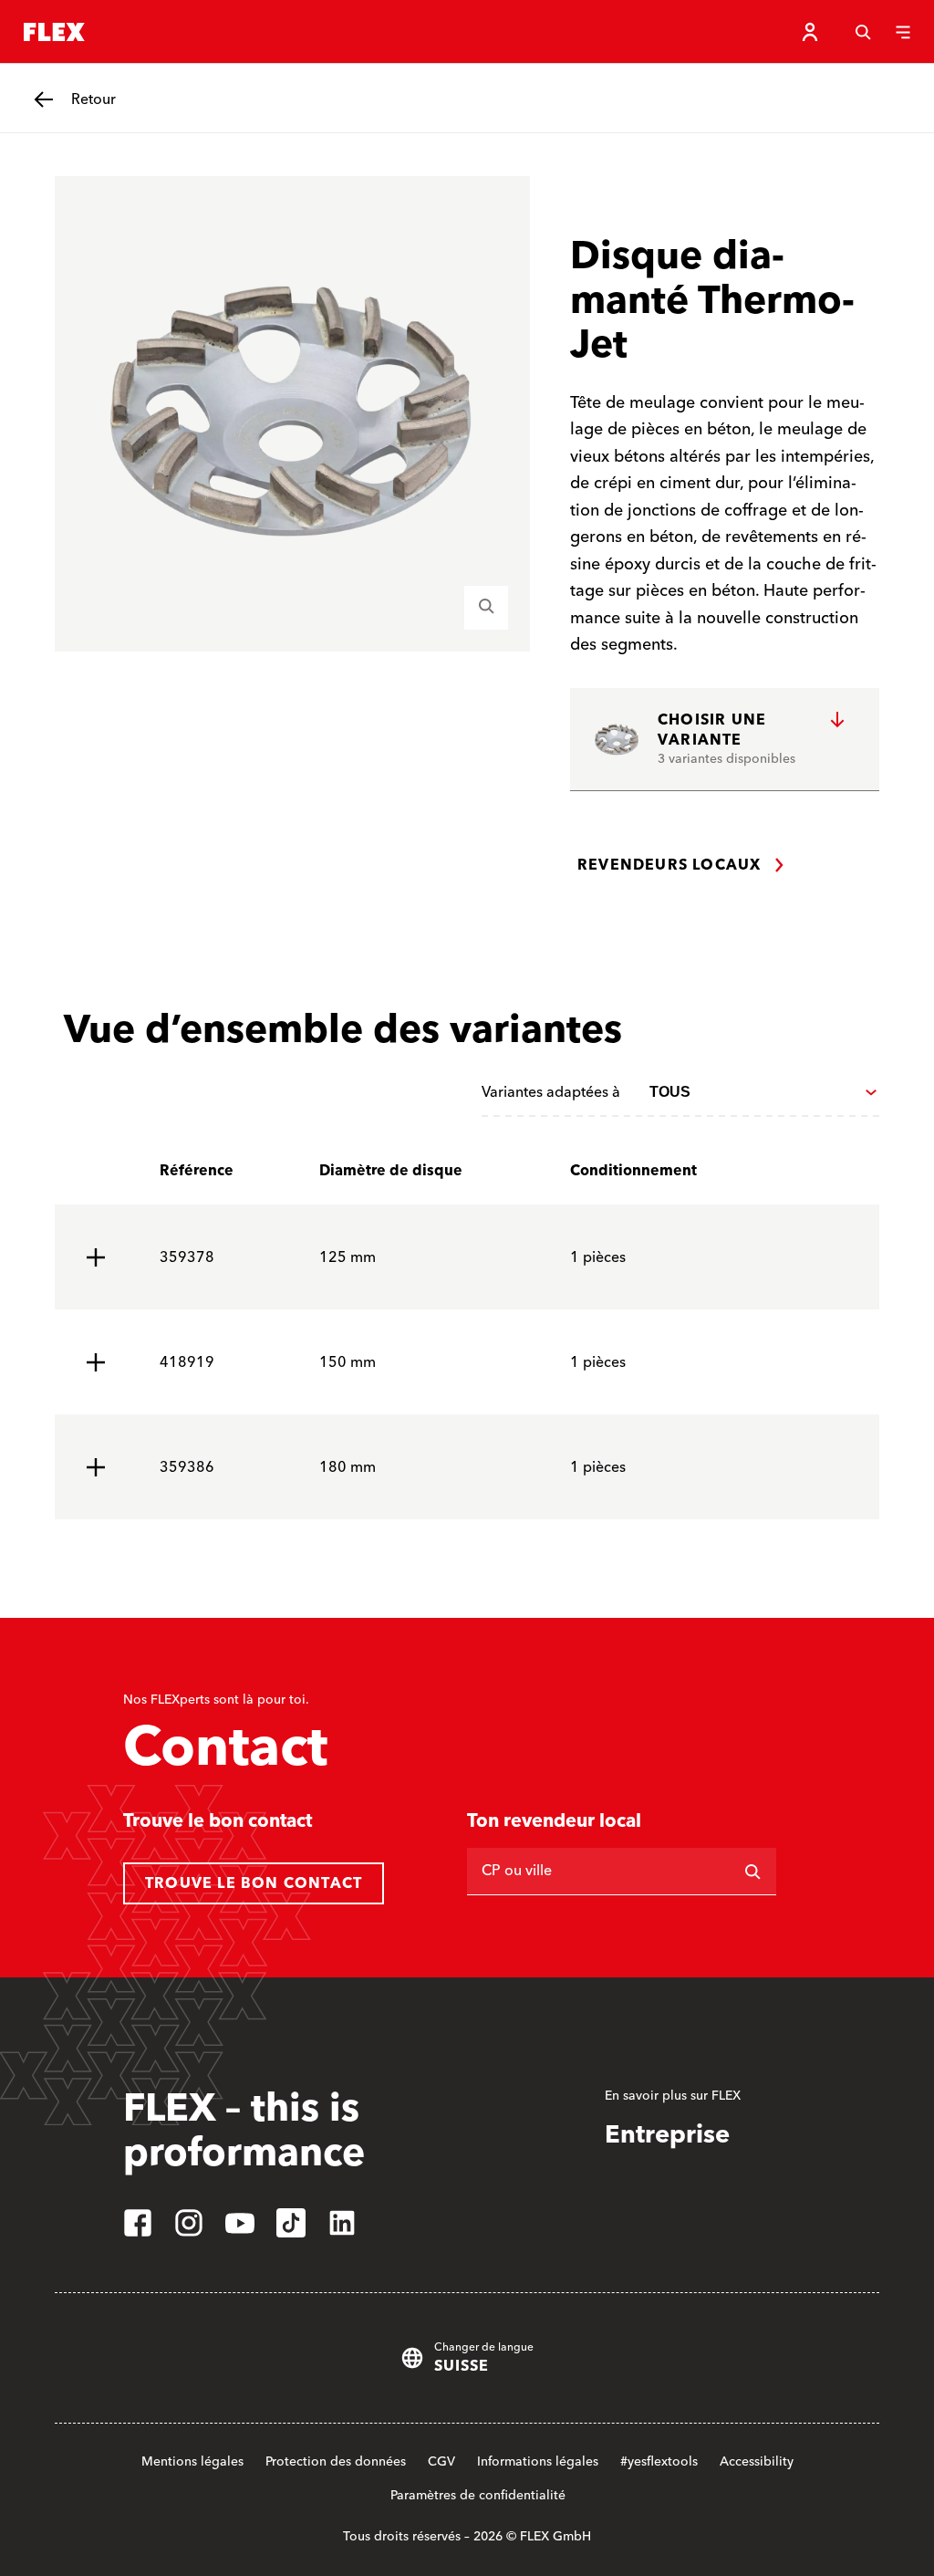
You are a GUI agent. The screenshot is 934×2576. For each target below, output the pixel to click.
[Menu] (903, 32)
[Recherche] (863, 32)
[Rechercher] (752, 1872)
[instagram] (189, 2223)
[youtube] (240, 2223)
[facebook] (138, 2223)
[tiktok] (291, 2223)
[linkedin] (342, 2223)
